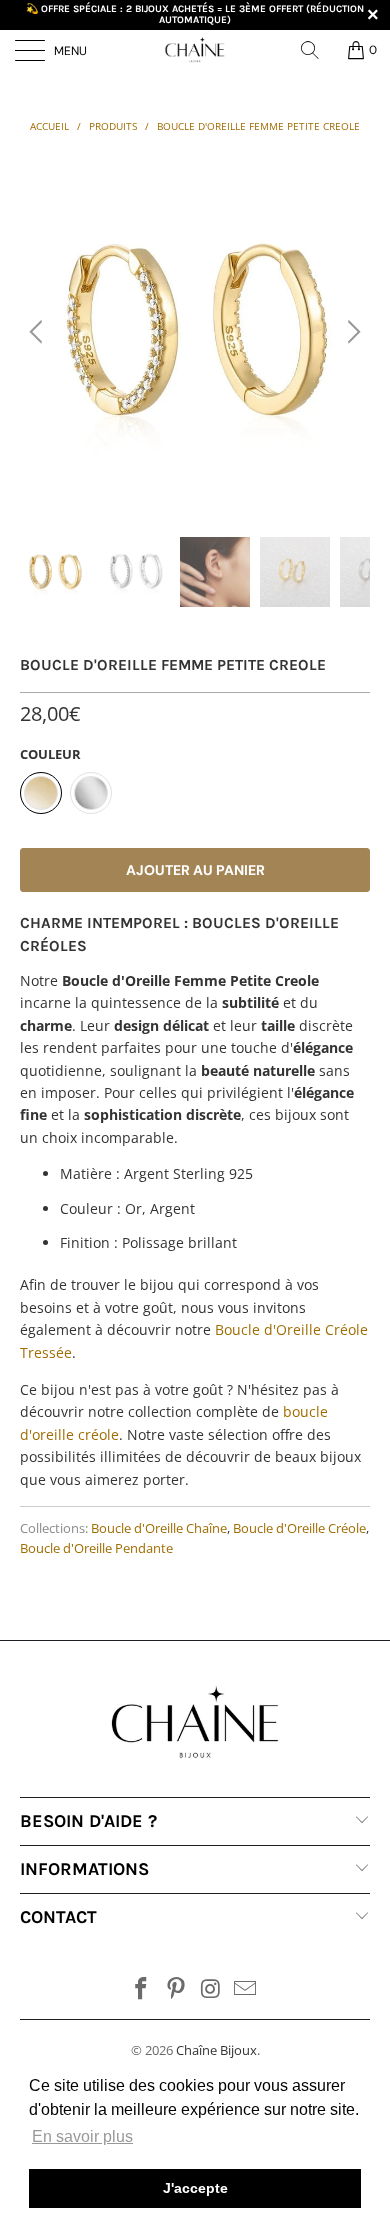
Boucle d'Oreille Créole (299, 1528)
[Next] (351, 332)
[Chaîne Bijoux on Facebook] (142, 1989)
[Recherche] (317, 50)
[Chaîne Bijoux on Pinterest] (177, 1989)
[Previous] (39, 332)
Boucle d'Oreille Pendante (96, 1548)
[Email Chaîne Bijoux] (246, 1989)
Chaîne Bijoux (216, 2050)
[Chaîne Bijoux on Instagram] (212, 1989)
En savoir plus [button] (82, 2136)
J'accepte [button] (195, 2188)
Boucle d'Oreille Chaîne (159, 1528)
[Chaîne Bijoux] (195, 50)
